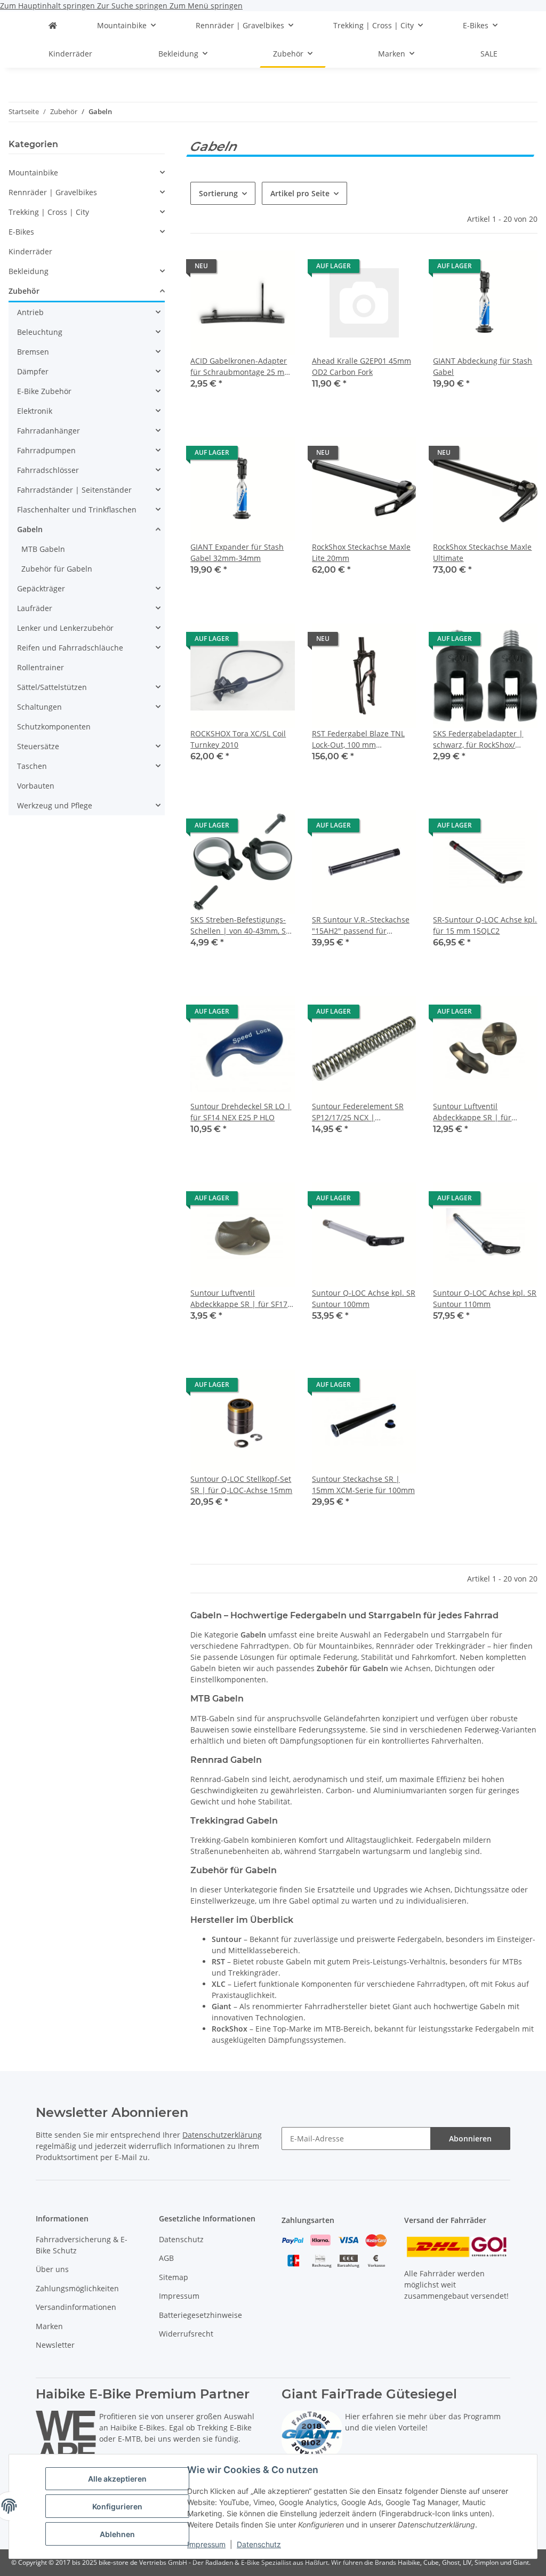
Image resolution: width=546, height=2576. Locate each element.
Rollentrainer (41, 667)
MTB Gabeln (43, 549)
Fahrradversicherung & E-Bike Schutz (82, 2245)
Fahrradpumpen (46, 450)
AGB (166, 2258)
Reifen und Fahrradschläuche (70, 648)
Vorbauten (36, 786)
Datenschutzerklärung (222, 2135)
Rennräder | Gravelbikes (53, 192)
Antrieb (30, 312)
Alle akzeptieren (117, 2479)
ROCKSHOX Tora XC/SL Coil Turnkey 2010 (238, 739)
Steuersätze (38, 746)
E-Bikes (21, 232)
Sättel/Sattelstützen (52, 687)
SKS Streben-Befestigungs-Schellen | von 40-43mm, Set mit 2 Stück (242, 925)
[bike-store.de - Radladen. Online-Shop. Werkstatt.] (53, 25)
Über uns (52, 2269)
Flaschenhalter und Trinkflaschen (77, 509)
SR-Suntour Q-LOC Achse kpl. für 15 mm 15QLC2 (485, 925)
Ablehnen (117, 2534)
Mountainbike (33, 172)
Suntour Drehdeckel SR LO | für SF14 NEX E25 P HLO (241, 1112)
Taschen (32, 766)
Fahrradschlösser (48, 470)
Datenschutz (259, 2544)
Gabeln (30, 529)
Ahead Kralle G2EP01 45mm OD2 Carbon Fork (362, 366)
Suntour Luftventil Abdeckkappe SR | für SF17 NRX (239, 1299)
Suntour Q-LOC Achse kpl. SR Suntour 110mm (485, 1298)
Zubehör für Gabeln (57, 569)
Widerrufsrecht (186, 2334)
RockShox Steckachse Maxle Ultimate (482, 552)
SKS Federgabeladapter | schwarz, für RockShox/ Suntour (478, 739)
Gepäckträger (41, 588)
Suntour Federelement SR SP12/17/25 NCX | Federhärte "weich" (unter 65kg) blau (358, 1112)
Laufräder (35, 608)
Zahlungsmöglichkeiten (77, 2288)
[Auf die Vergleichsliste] (277, 269)
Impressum (206, 2544)
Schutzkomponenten (54, 727)
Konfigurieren (117, 2506)
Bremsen (33, 352)
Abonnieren (470, 2138)
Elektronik (35, 411)
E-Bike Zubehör (44, 391)
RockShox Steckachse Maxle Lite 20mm (361, 552)
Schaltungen (39, 707)
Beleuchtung (40, 332)
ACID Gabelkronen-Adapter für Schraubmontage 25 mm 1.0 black (241, 367)
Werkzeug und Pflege (55, 805)
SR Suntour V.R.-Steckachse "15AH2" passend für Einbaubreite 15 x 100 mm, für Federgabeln (361, 925)
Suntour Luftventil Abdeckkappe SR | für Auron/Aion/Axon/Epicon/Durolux (485, 1112)
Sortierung (218, 193)
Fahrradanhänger (49, 431)
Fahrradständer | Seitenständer (74, 490)
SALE (489, 54)
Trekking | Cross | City (49, 212)
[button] (243, 327)
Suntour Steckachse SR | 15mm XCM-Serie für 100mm (363, 1484)
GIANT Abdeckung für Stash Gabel (483, 366)
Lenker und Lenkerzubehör (65, 628)
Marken (49, 2326)
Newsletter (55, 2345)
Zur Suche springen (133, 6)
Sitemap (174, 2277)
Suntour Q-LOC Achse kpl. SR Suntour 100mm (364, 1298)
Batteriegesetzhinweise (200, 2315)
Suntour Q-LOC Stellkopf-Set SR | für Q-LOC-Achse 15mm (241, 1484)
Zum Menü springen (206, 6)
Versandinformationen (76, 2307)
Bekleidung (29, 271)
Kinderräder (30, 251)
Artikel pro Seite (300, 193)
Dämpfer (33, 371)
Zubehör (24, 291)
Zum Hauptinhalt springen (49, 6)
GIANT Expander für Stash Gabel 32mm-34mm (237, 552)
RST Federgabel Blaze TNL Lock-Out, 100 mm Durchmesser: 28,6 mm (358, 739)
